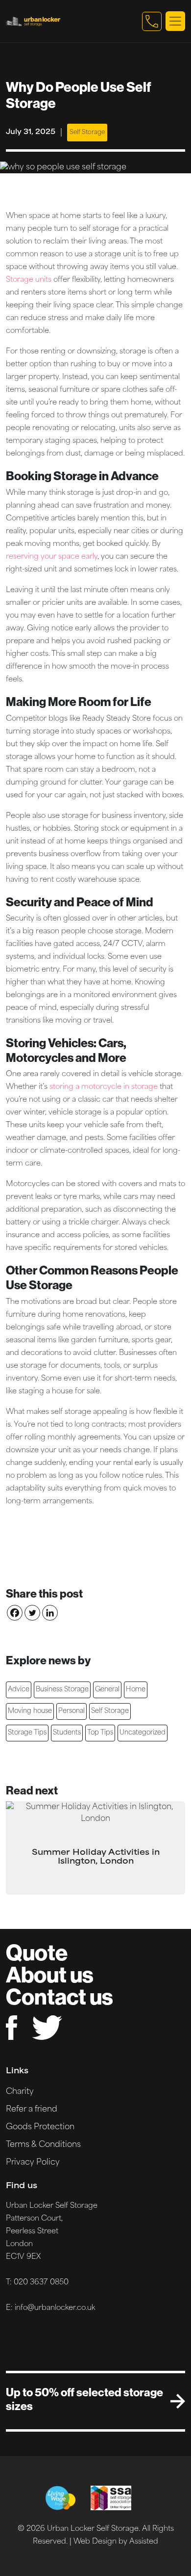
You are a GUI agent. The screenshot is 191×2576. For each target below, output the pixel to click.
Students (67, 1733)
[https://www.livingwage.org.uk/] (60, 2498)
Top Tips (100, 1733)
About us (50, 1974)
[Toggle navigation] (175, 21)
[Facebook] (15, 1613)
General (107, 1690)
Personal (72, 1711)
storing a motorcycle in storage (104, 1087)
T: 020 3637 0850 (37, 2283)
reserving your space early (52, 557)
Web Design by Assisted (116, 2542)
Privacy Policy (33, 2163)
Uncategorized (143, 1733)
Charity (20, 2092)
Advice (19, 1690)
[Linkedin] (50, 1613)
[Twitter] (32, 1613)
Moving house (30, 1711)
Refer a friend (32, 2110)
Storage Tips (27, 1733)
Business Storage (62, 1690)
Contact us (60, 1996)
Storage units (29, 280)
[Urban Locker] (72, 21)
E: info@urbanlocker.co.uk (50, 2308)
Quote (37, 1952)
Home (136, 1690)
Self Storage (87, 133)
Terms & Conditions (43, 2145)
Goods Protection (40, 2127)
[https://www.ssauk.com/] (111, 2498)
